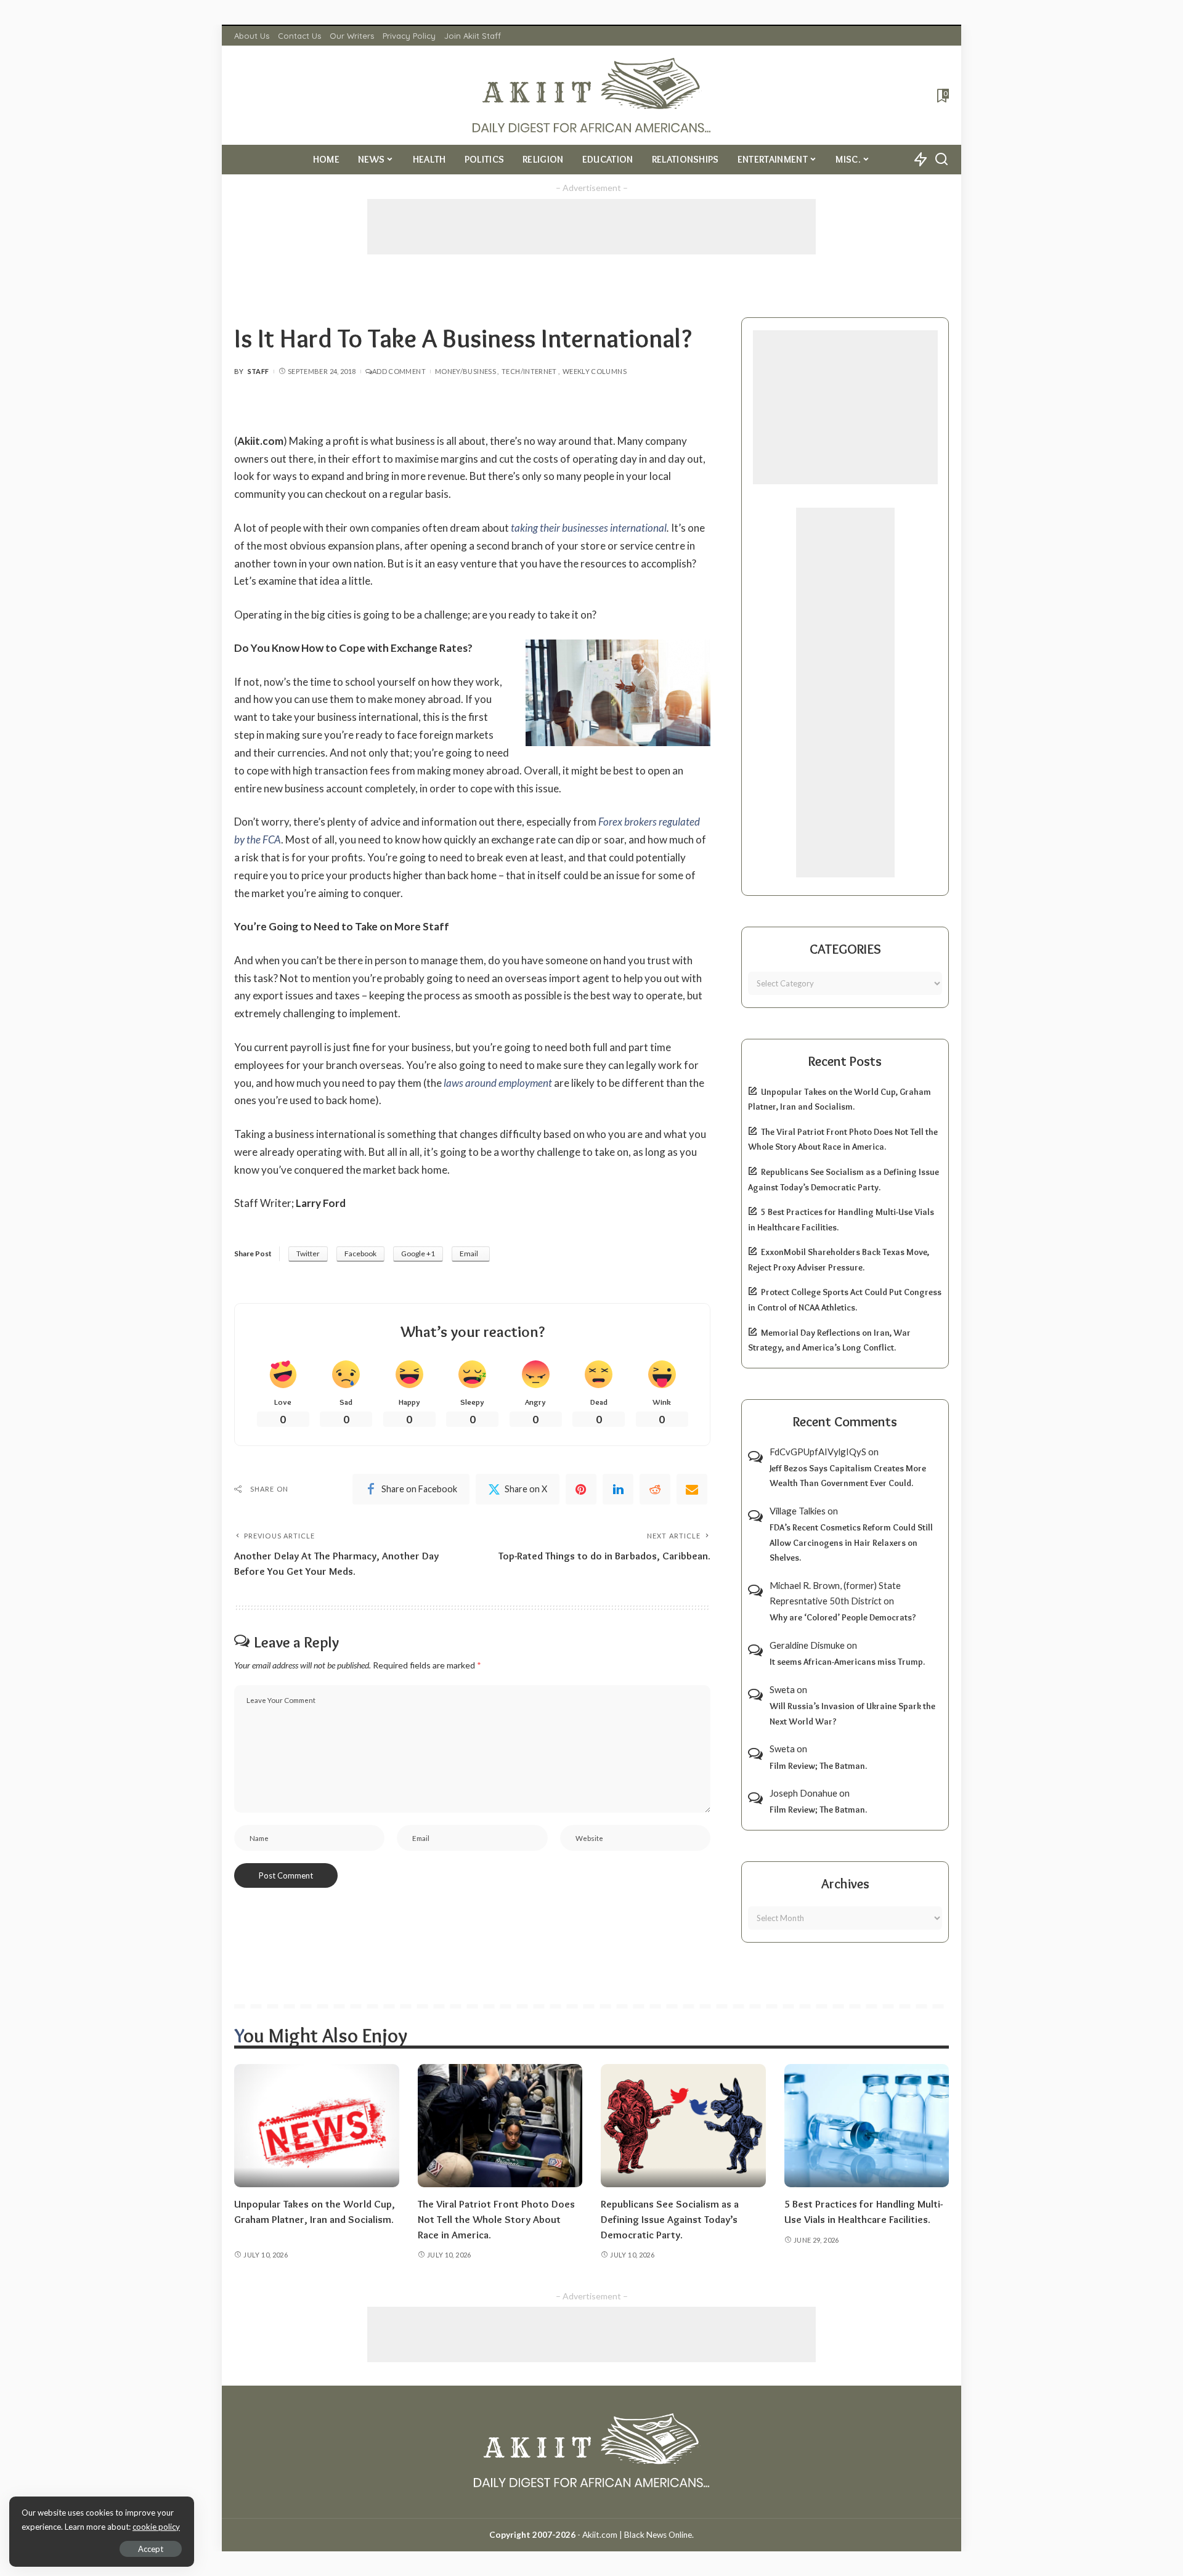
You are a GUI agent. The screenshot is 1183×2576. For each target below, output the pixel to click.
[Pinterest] (581, 1489)
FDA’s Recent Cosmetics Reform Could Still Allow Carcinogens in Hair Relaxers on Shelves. (851, 1542)
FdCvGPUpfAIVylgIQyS (818, 1452)
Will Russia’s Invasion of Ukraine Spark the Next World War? (852, 1714)
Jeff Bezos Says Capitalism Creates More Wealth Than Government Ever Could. (848, 1476)
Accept (151, 2549)
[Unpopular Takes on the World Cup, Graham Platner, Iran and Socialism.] (317, 2126)
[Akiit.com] (592, 95)
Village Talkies (798, 1511)
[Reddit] (655, 1489)
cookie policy (156, 2527)
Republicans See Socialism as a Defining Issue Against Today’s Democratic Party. (670, 2219)
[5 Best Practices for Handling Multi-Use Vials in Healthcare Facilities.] (867, 2126)
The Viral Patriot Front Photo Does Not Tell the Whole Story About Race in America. (496, 2219)
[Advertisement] (591, 227)
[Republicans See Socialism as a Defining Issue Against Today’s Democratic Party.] (683, 2126)
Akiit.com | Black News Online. (638, 2535)
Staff (258, 371)
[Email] (692, 1489)
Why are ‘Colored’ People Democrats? (843, 1617)
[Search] (941, 160)
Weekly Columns (595, 371)
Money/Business (465, 371)
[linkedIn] (618, 1489)
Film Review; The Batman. (818, 1766)
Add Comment (399, 371)
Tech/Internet (529, 371)
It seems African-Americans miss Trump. (847, 1662)
